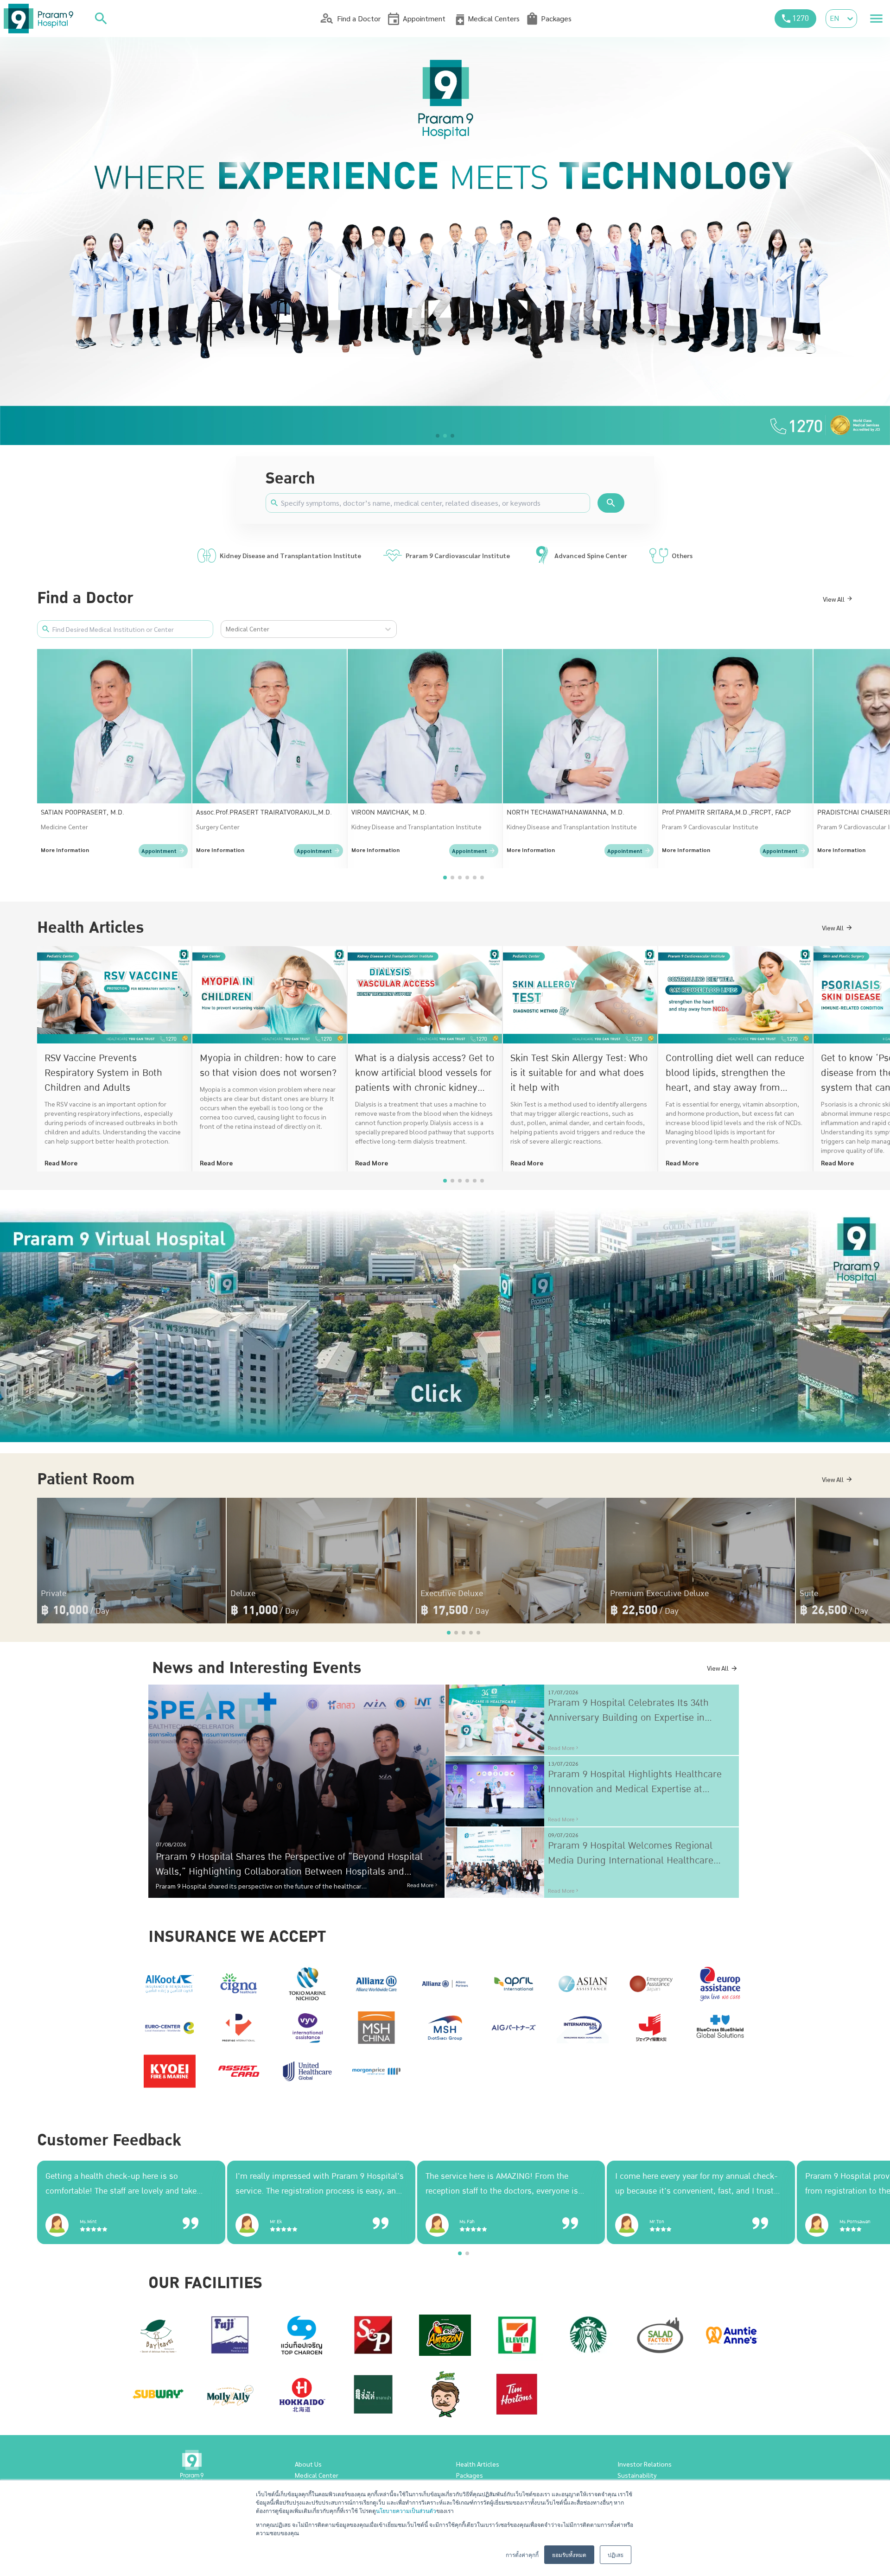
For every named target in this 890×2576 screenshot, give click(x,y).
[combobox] (226, 629)
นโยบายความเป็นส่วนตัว (406, 2510)
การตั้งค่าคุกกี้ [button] (522, 2554)
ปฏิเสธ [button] (616, 2554)
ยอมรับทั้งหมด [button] (569, 2554)
